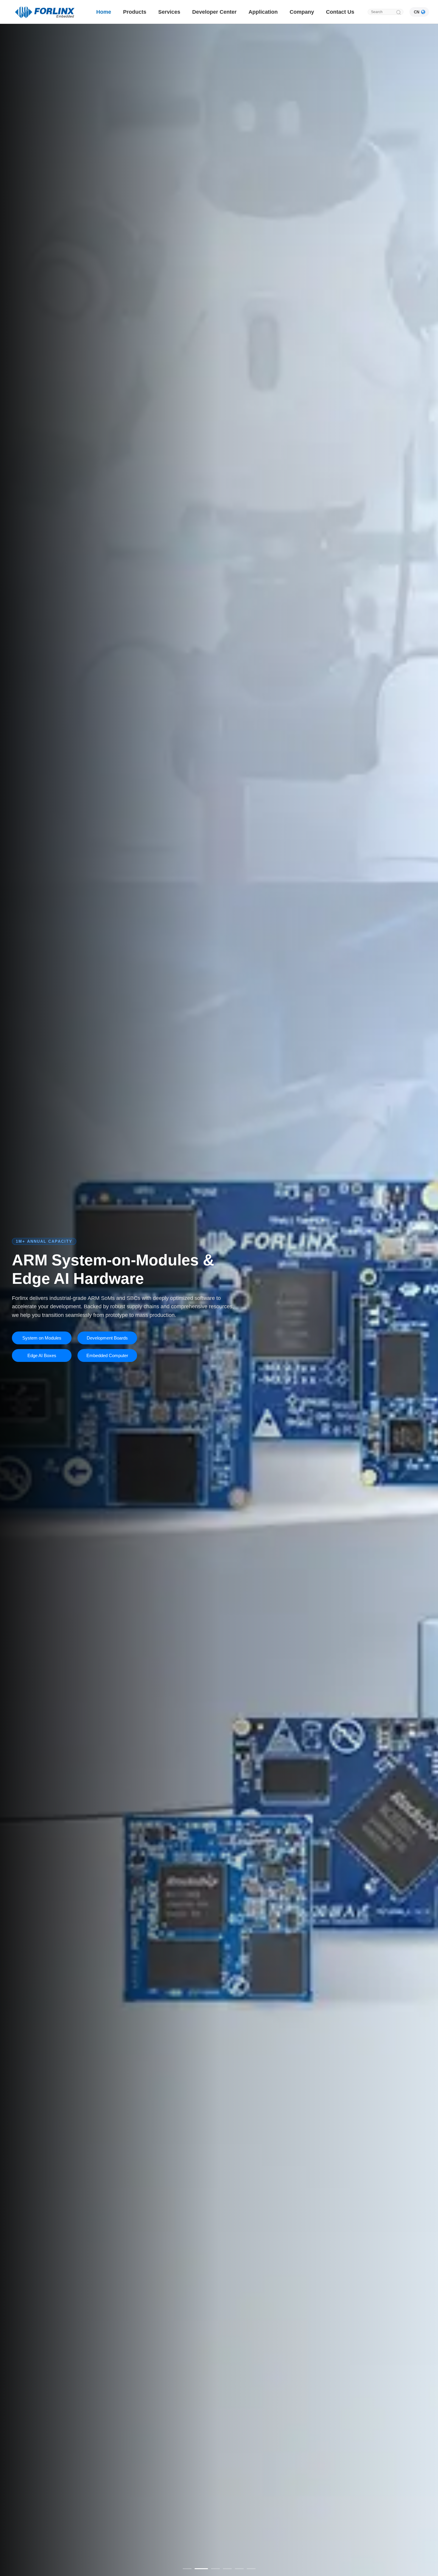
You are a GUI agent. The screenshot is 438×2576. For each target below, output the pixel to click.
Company (302, 12)
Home (104, 12)
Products (135, 12)
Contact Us (340, 12)
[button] (187, 2569)
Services (169, 12)
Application (263, 12)
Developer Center (214, 12)
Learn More (42, 1347)
